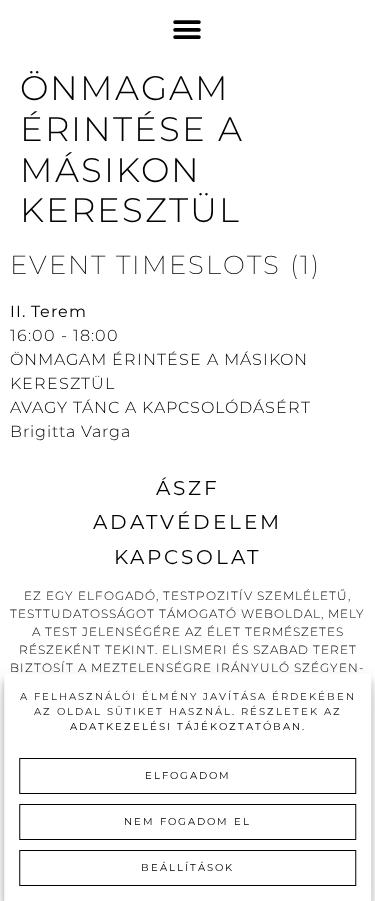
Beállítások (187, 867)
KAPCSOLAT (187, 557)
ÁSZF (188, 488)
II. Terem (48, 311)
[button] (188, 30)
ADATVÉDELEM (187, 522)
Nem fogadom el (187, 821)
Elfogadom (188, 775)
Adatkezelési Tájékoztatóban (186, 726)
